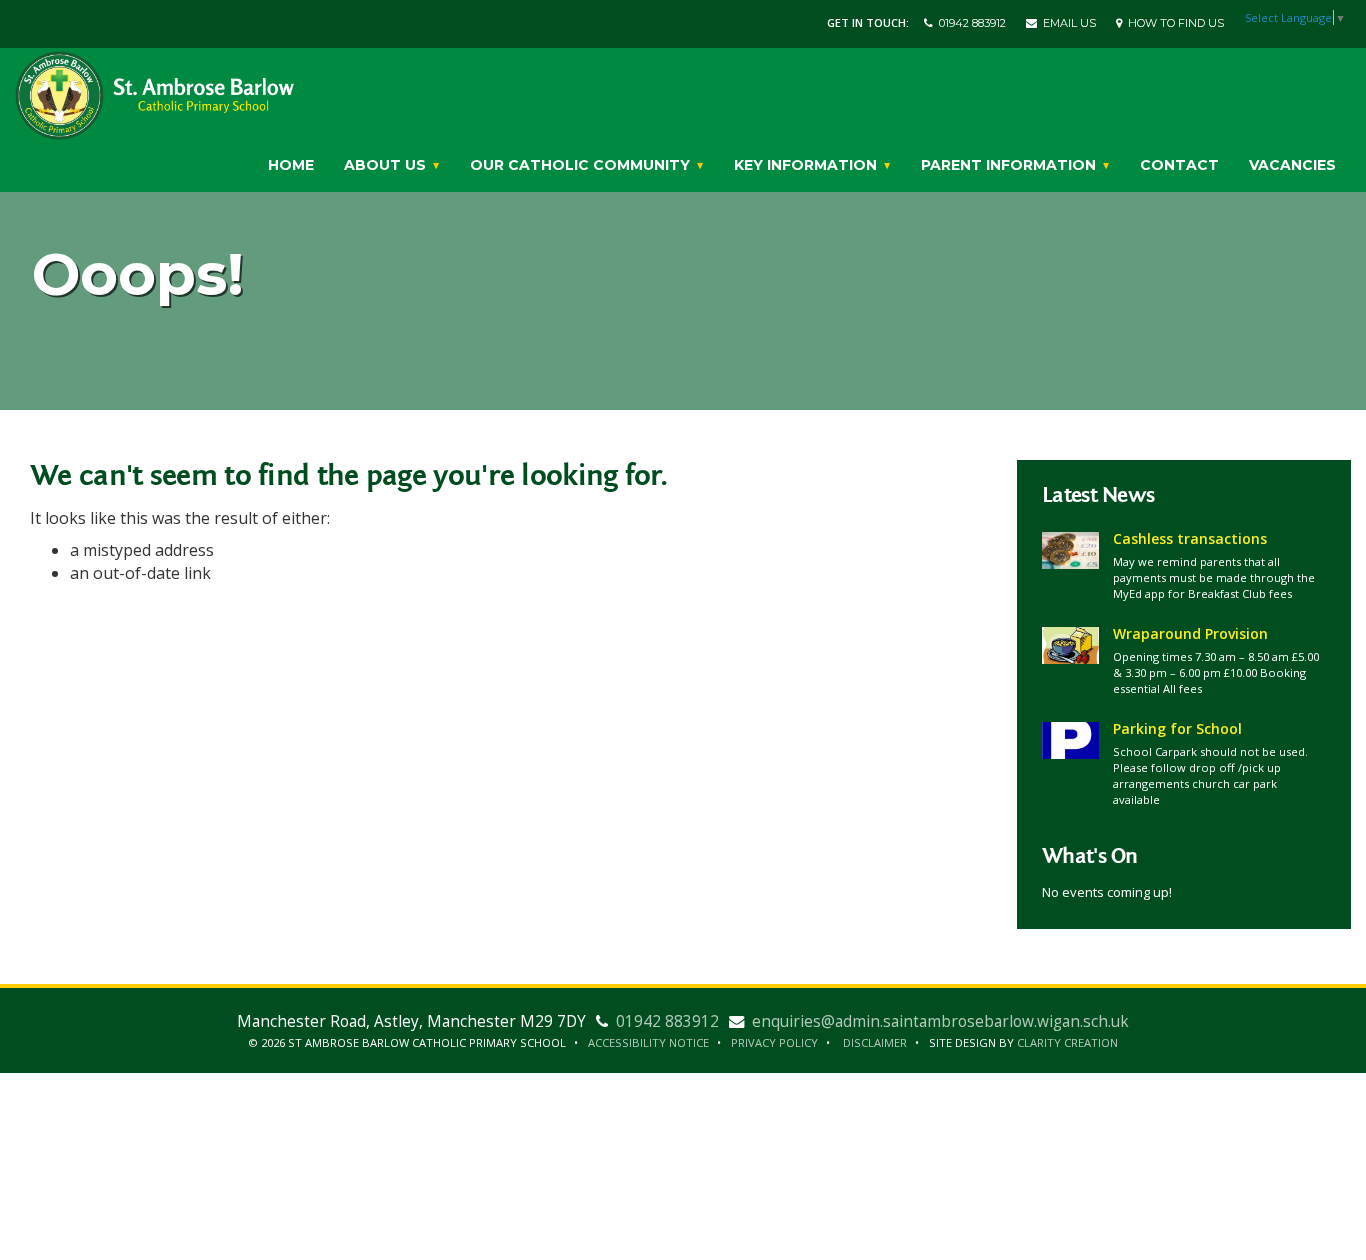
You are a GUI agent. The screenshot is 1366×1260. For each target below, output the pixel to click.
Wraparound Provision (1190, 633)
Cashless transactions (1190, 538)
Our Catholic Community (582, 165)
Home (291, 165)
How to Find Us (1173, 23)
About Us (387, 165)
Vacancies (1292, 165)
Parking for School (1177, 728)
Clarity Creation (1067, 1042)
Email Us (1066, 23)
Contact (1179, 165)
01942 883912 (969, 23)
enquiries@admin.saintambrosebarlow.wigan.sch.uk (940, 1021)
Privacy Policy (774, 1042)
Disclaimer (875, 1042)
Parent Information (1010, 165)
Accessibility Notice (648, 1042)
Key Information (807, 165)
